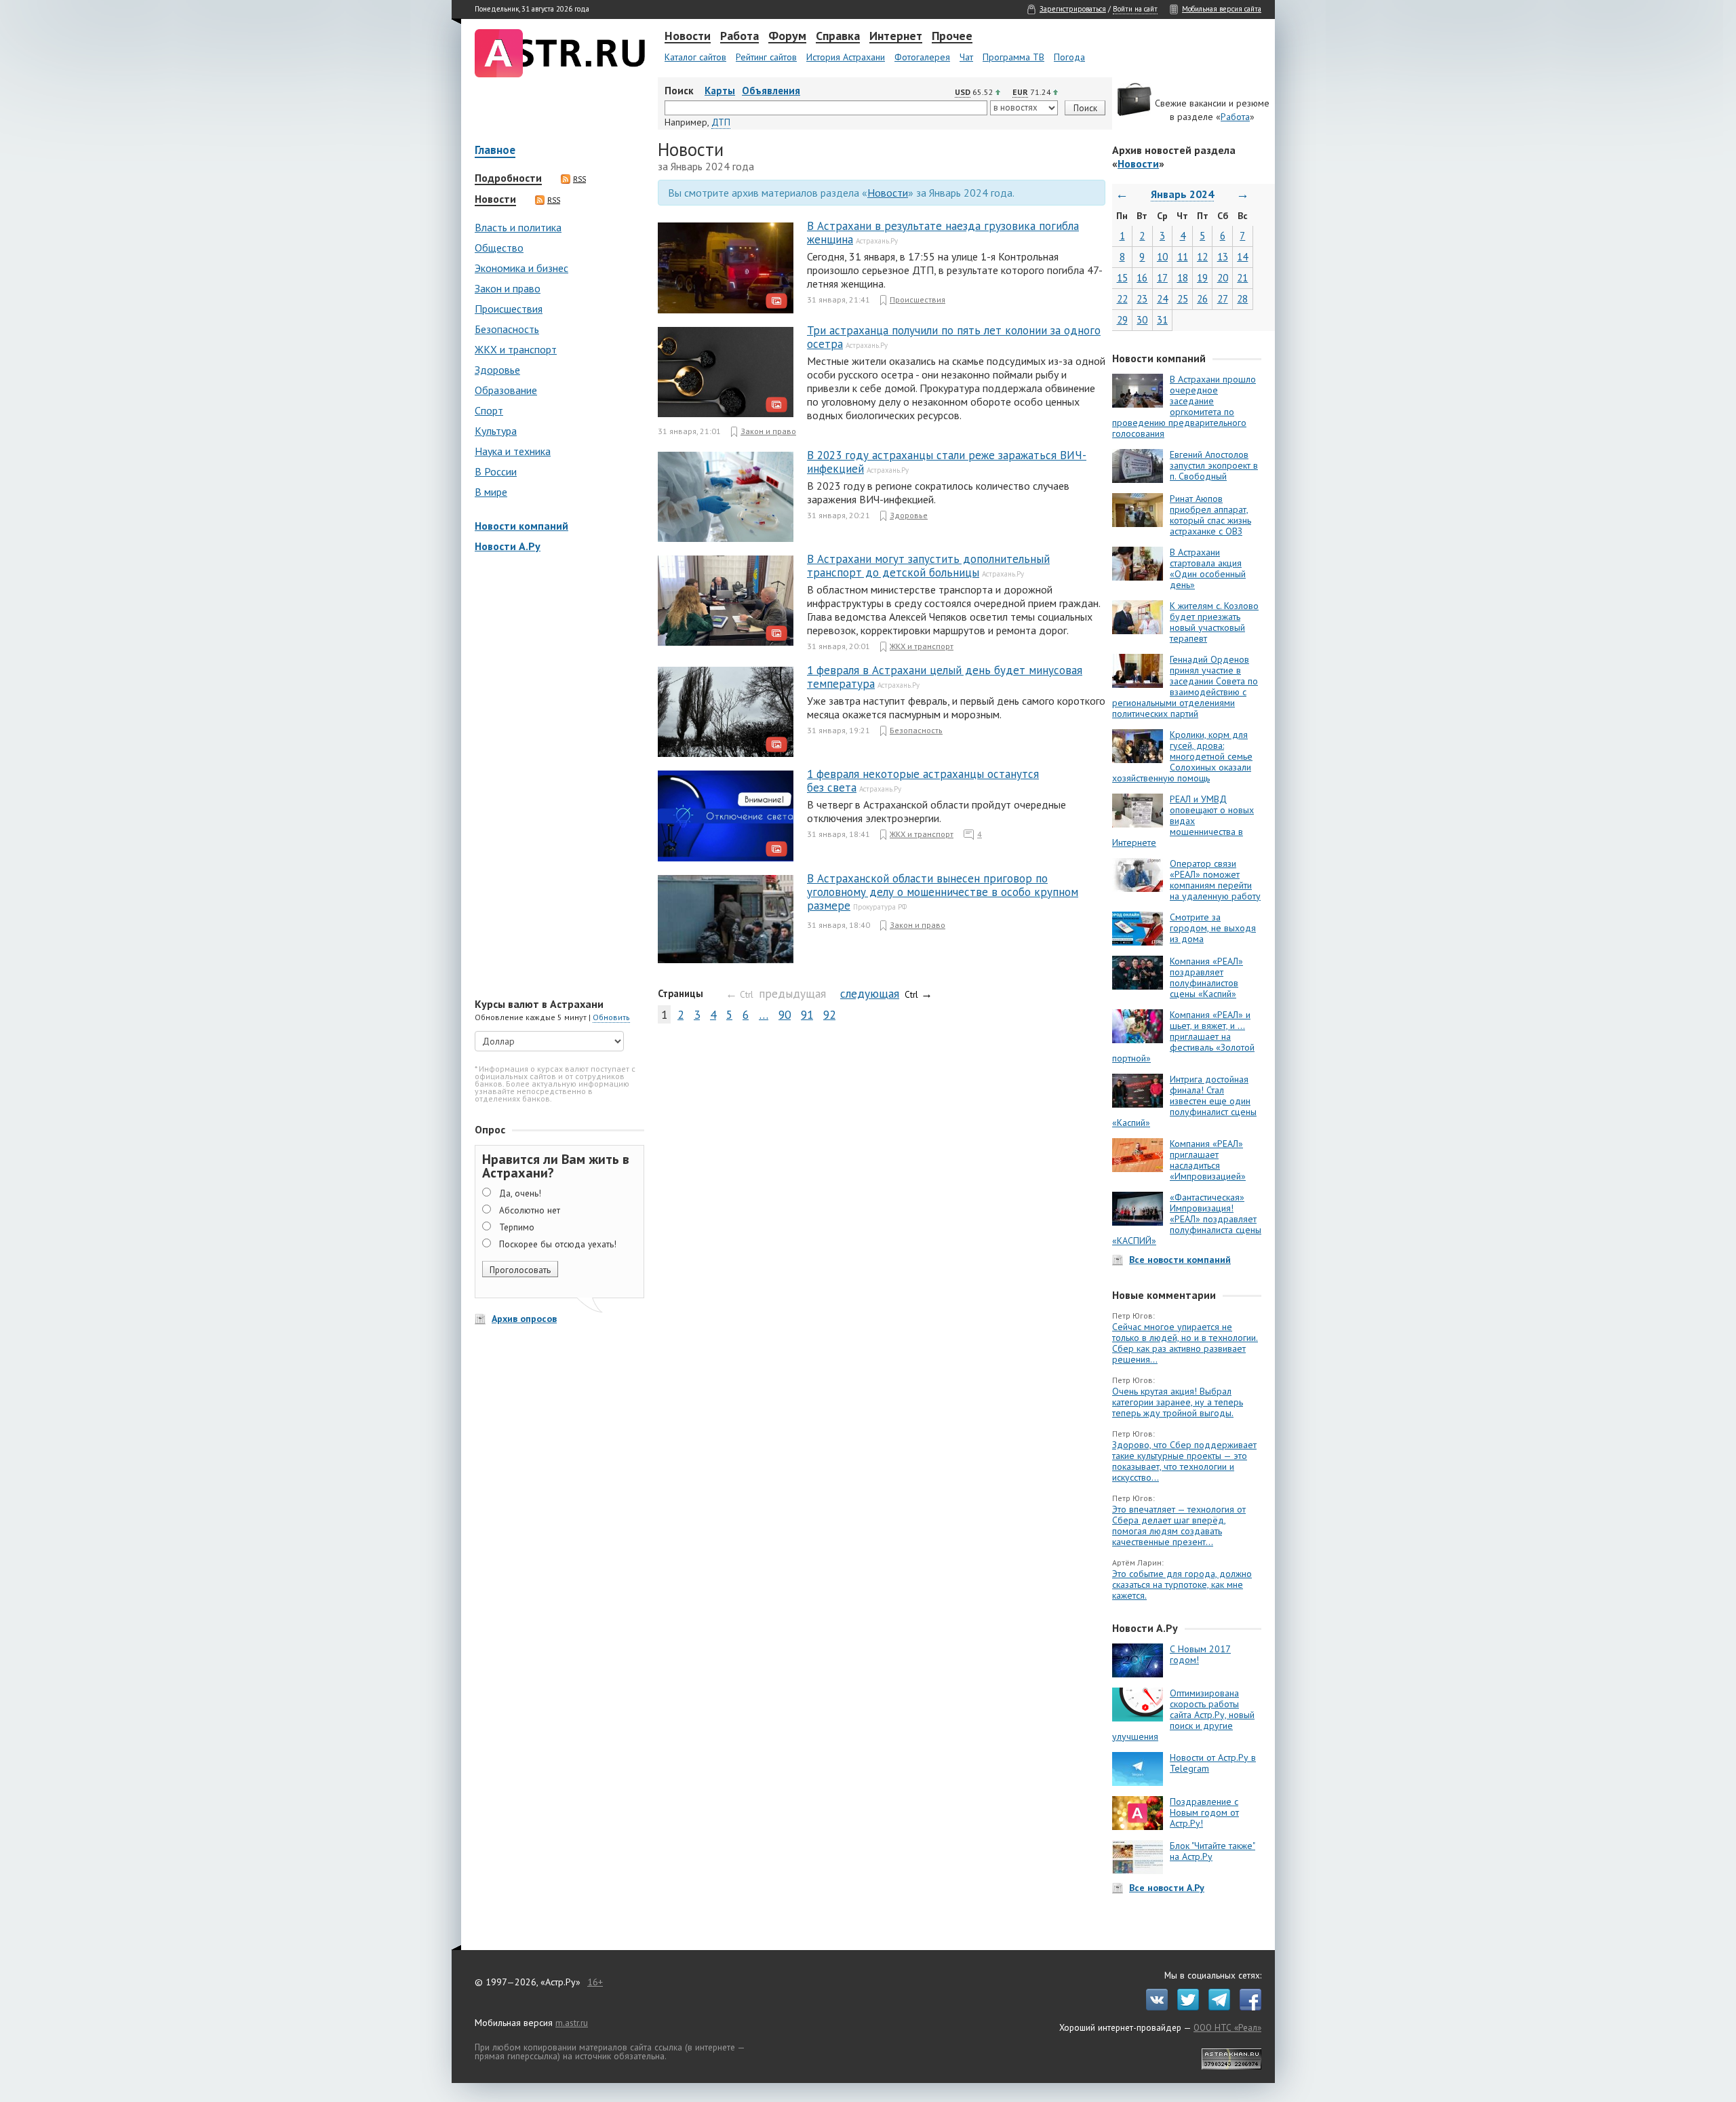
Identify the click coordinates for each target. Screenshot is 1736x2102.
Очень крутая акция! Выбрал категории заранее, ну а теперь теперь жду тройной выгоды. (1178, 1402)
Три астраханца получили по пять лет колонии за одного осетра (954, 337)
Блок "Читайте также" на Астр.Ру (1212, 1851)
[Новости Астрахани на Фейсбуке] (1247, 2007)
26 (1202, 299)
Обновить (611, 1017)
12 (1202, 257)
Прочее (952, 37)
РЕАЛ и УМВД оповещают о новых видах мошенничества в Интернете (1183, 821)
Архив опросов (524, 1319)
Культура (496, 431)
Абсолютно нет (530, 1210)
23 (1142, 299)
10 (1162, 257)
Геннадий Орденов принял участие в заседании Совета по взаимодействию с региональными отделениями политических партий (1185, 686)
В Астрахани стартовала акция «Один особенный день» (1208, 568)
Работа (739, 37)
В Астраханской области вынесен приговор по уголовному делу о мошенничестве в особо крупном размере (943, 892)
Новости (688, 37)
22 (1122, 299)
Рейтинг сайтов (766, 57)
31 (1162, 320)
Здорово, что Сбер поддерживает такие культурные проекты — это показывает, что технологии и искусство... (1184, 1461)
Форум (787, 37)
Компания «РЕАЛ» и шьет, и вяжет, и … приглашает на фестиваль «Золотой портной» (1183, 1036)
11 (1183, 257)
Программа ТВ (1013, 57)
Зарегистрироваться (1073, 9)
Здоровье (497, 370)
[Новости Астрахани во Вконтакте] (1153, 2007)
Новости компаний (521, 526)
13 (1223, 257)
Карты (720, 91)
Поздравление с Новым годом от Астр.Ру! (1204, 1812)
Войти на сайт (1135, 9)
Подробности (508, 178)
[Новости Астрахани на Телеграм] (1216, 2007)
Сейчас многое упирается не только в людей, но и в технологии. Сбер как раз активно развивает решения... (1185, 1343)
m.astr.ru (572, 2023)
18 (1183, 278)
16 (1142, 278)
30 (1142, 320)
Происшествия (509, 309)
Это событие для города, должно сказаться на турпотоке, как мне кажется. (1182, 1584)
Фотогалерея (922, 57)
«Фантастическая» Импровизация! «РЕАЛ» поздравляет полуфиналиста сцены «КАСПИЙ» (1187, 1219)
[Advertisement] (556, 777)
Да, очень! (520, 1193)
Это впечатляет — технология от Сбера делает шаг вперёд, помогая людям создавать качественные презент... (1179, 1525)
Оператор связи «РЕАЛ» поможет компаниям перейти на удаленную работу (1215, 880)
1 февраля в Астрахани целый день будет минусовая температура (945, 677)
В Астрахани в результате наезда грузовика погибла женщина (943, 233)
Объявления (771, 91)
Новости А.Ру (508, 546)
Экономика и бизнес (521, 268)
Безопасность (507, 329)
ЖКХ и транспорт (516, 349)
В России (496, 471)
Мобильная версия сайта (1222, 9)
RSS (579, 179)
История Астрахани (846, 57)
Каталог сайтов (695, 57)
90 (785, 1014)
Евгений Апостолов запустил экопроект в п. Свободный (1214, 465)
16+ (595, 1982)
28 (1242, 299)
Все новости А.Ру (1167, 1888)
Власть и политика (518, 227)
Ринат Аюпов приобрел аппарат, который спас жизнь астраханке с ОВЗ (1210, 515)
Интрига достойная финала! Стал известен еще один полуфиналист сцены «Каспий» (1184, 1101)
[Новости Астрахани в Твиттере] (1185, 2007)
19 (1202, 278)
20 (1223, 278)
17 (1162, 278)
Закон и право (508, 288)
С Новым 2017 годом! (1200, 1654)
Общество (499, 248)
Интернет (896, 37)
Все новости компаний (1180, 1260)
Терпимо (517, 1227)
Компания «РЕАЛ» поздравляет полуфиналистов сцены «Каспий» (1206, 977)
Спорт (489, 410)
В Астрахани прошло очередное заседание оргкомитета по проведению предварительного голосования (1184, 406)
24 (1162, 299)
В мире (491, 492)
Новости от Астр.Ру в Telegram (1213, 1763)
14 (1242, 257)
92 (829, 1014)
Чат (966, 57)
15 (1122, 278)
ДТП (721, 122)
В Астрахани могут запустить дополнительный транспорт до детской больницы (928, 566)
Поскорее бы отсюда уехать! (558, 1244)
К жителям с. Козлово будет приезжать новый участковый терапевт (1214, 622)
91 (807, 1014)
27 (1223, 299)
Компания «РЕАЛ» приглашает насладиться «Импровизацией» (1208, 1160)
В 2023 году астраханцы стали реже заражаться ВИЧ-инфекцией (947, 462)
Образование (506, 390)
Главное (495, 151)
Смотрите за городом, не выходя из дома (1213, 928)
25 (1183, 299)
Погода (1069, 57)
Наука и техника (513, 451)
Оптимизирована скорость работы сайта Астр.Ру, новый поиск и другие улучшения (1183, 1715)
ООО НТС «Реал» (1227, 2027)
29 (1122, 320)
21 (1242, 278)
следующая (870, 993)
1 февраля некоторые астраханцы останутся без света (923, 781)
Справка (838, 37)
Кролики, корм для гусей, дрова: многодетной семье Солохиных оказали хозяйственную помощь (1182, 756)
